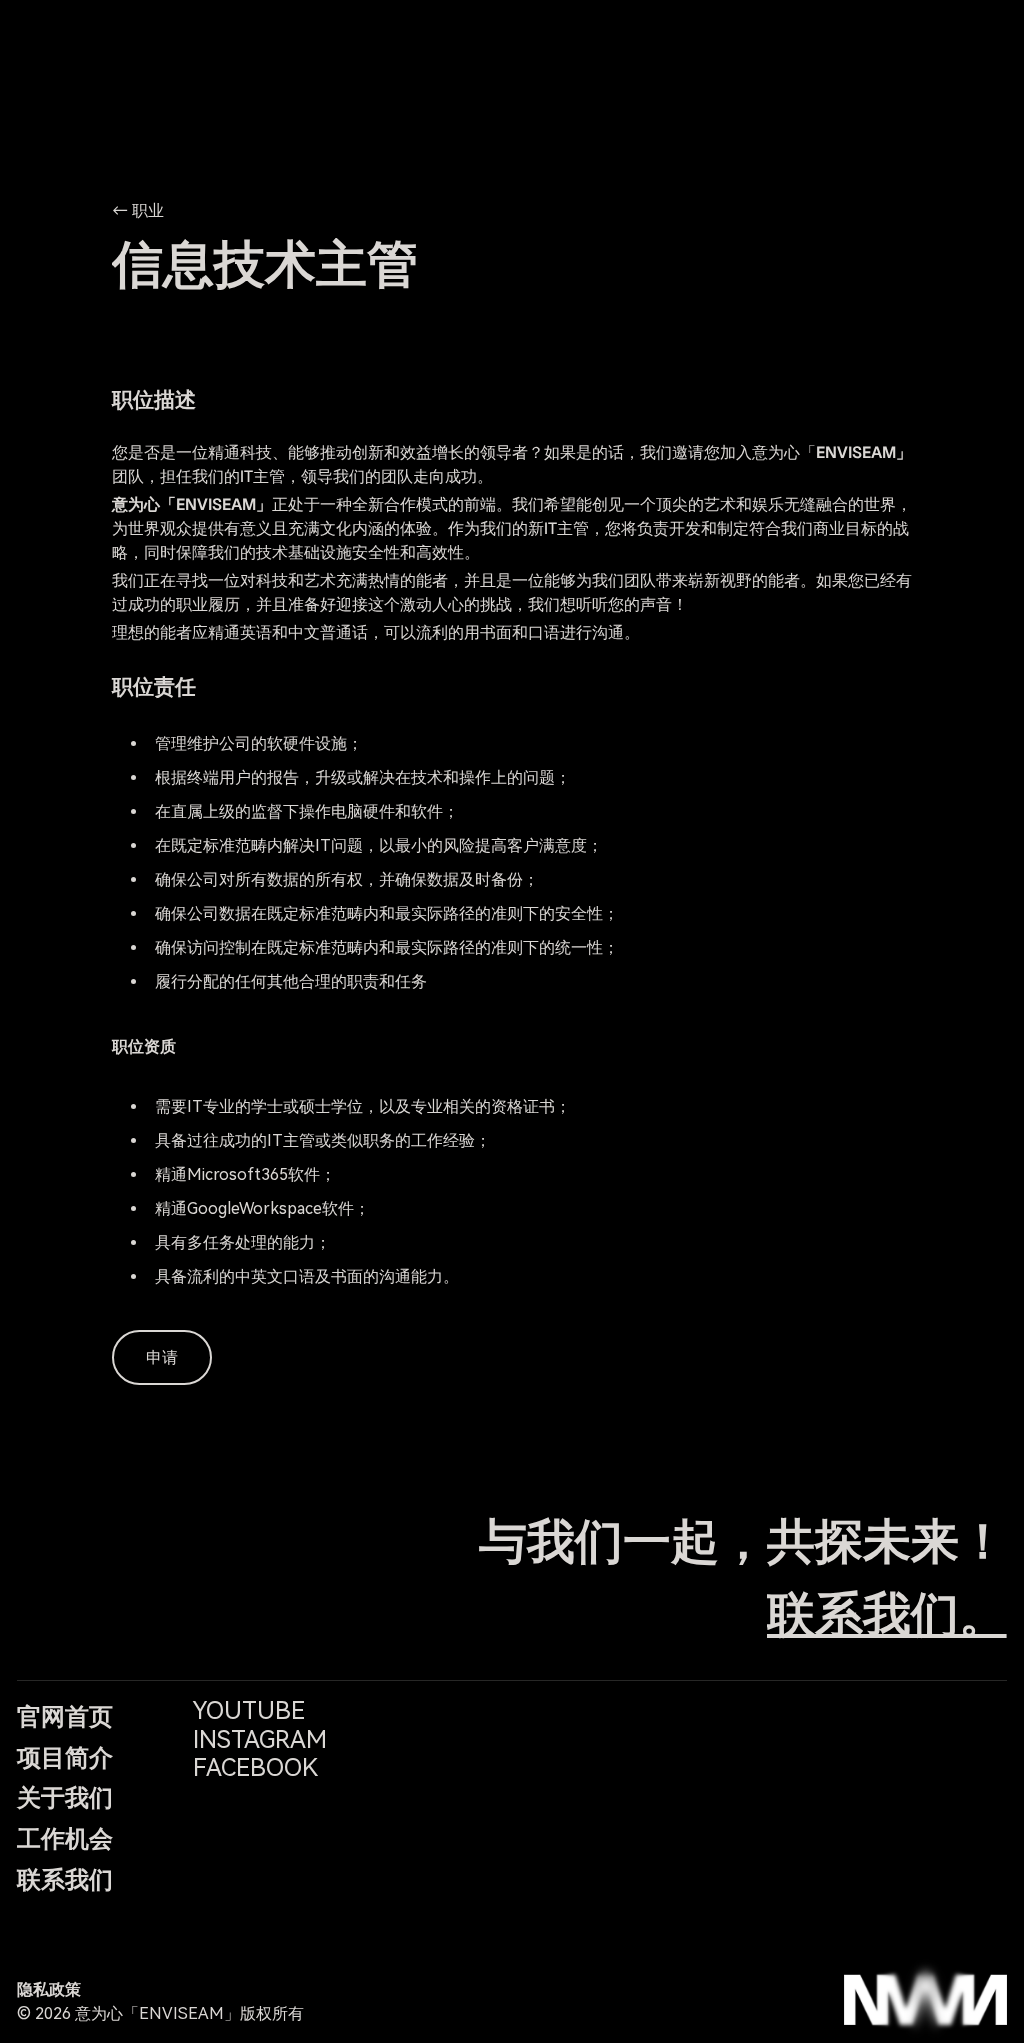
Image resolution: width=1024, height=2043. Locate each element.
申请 (162, 1357)
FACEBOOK (255, 1768)
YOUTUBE (249, 1711)
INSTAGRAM (260, 1740)
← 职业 (138, 210)
